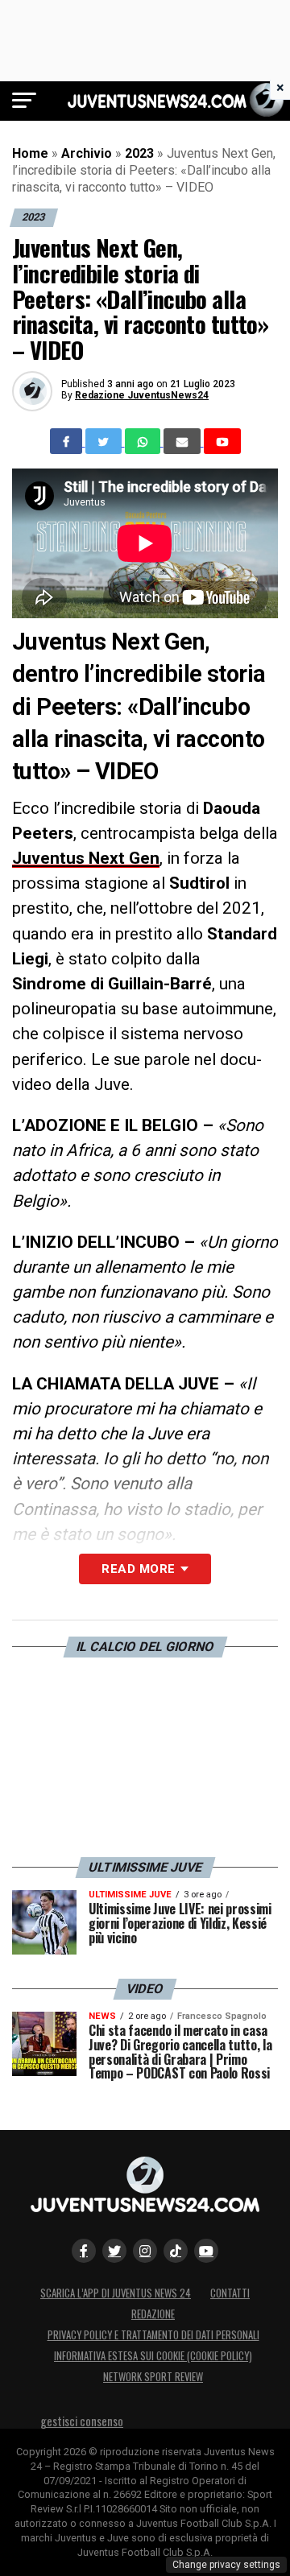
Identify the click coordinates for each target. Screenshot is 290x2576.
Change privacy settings (226, 2565)
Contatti (230, 2293)
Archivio (87, 153)
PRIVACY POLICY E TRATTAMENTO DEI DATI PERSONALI (153, 2335)
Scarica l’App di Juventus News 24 (116, 2293)
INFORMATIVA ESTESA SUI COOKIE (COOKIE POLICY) (153, 2356)
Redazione (153, 2314)
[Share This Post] (144, 441)
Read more (138, 1569)
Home (30, 153)
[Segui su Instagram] (145, 2251)
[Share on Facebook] (68, 441)
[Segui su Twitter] (114, 2251)
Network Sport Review (153, 2377)
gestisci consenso (82, 2421)
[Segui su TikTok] (176, 2251)
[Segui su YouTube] (206, 2251)
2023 (139, 153)
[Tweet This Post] (105, 441)
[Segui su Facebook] (84, 2251)
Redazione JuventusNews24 (142, 395)
